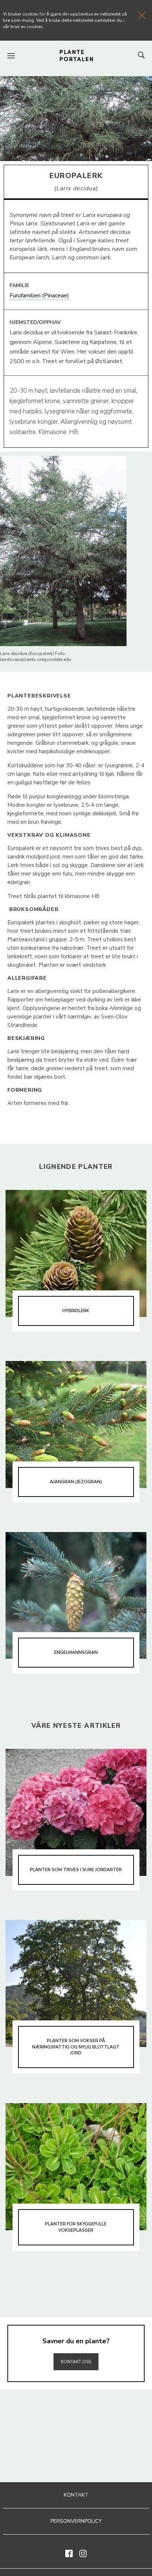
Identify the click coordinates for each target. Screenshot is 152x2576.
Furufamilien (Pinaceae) (39, 296)
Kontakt (76, 2495)
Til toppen (76, 2346)
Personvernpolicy (76, 2521)
